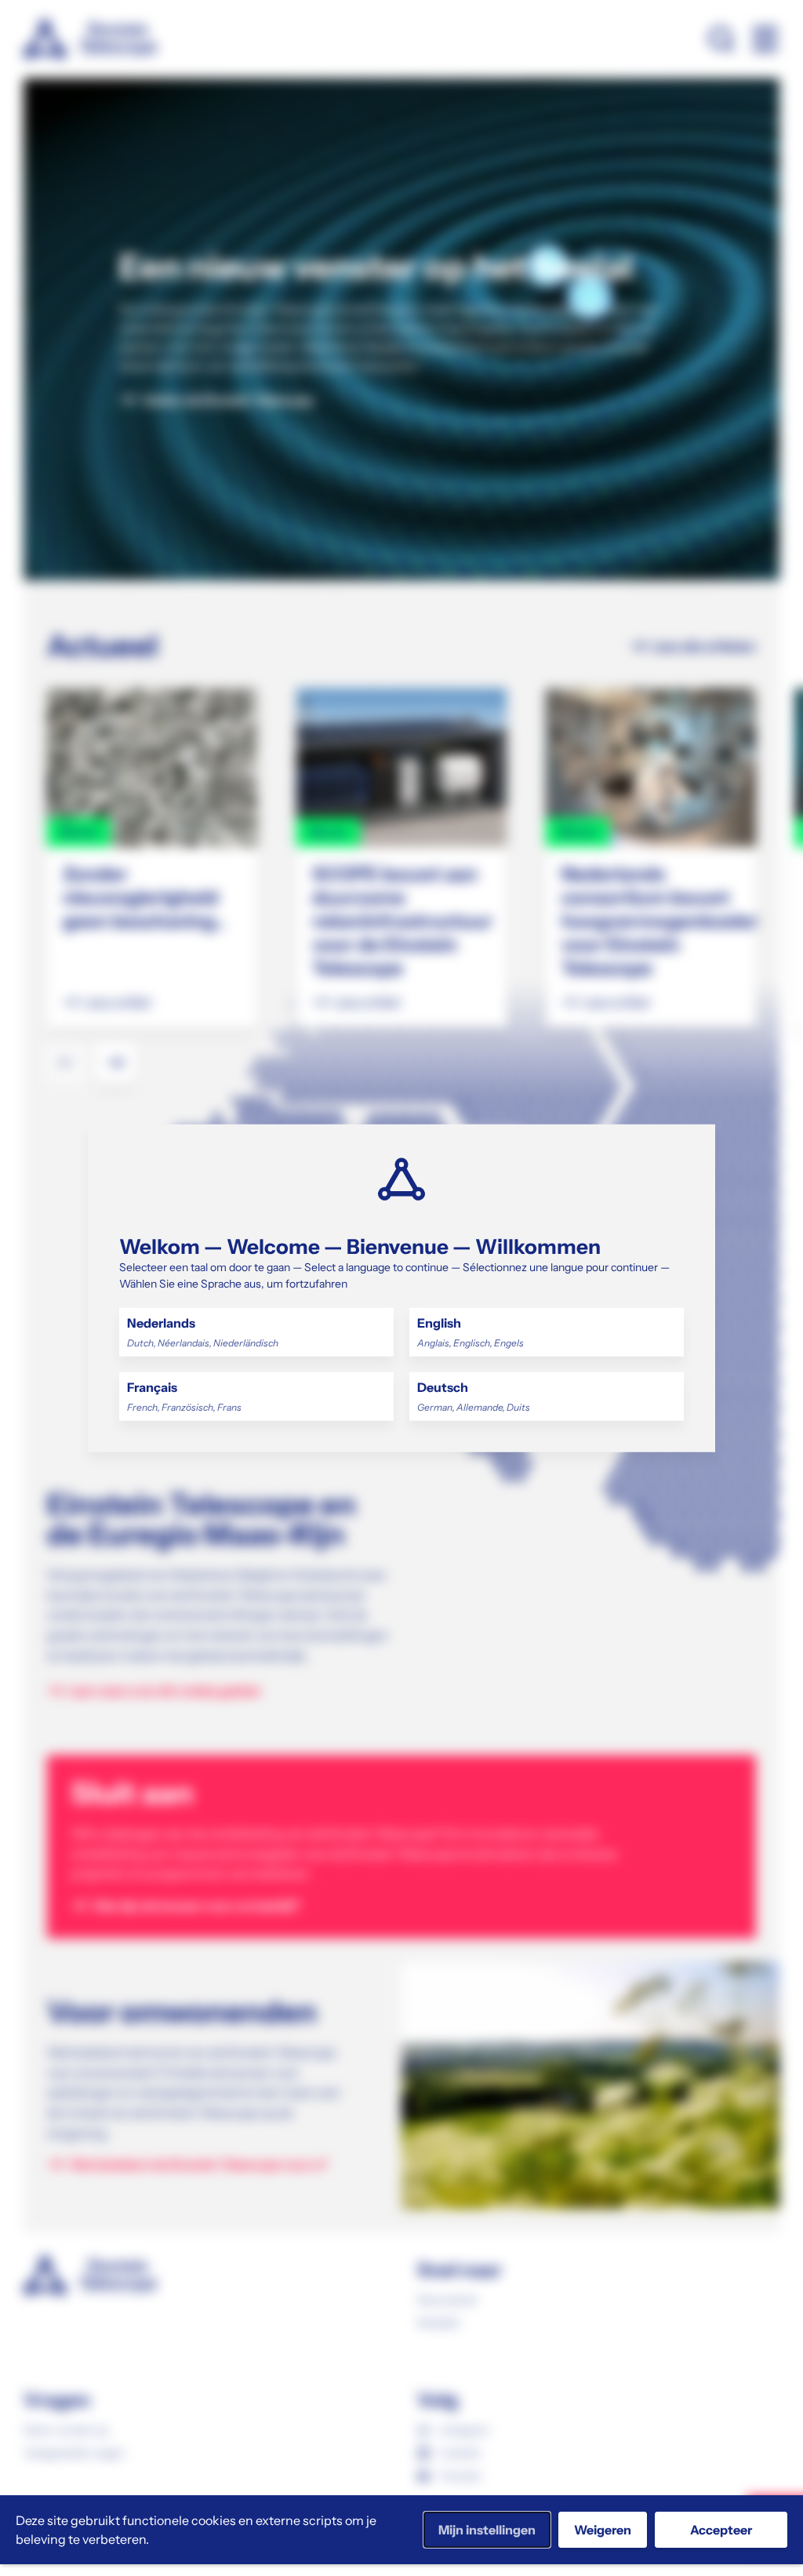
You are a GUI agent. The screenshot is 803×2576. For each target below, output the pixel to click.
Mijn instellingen (487, 2530)
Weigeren (603, 2530)
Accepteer (721, 2530)
